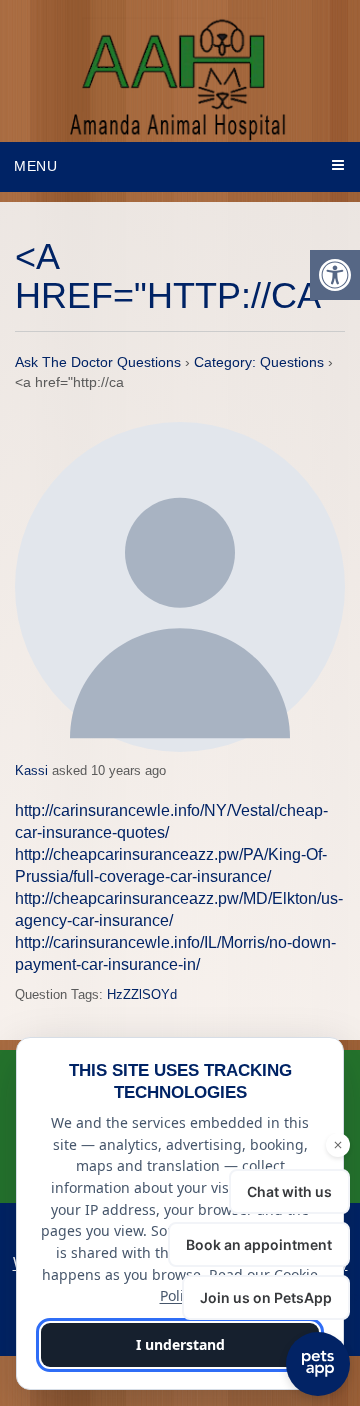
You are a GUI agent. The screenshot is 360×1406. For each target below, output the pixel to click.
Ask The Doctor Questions (98, 362)
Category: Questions (259, 362)
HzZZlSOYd (142, 994)
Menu (36, 166)
